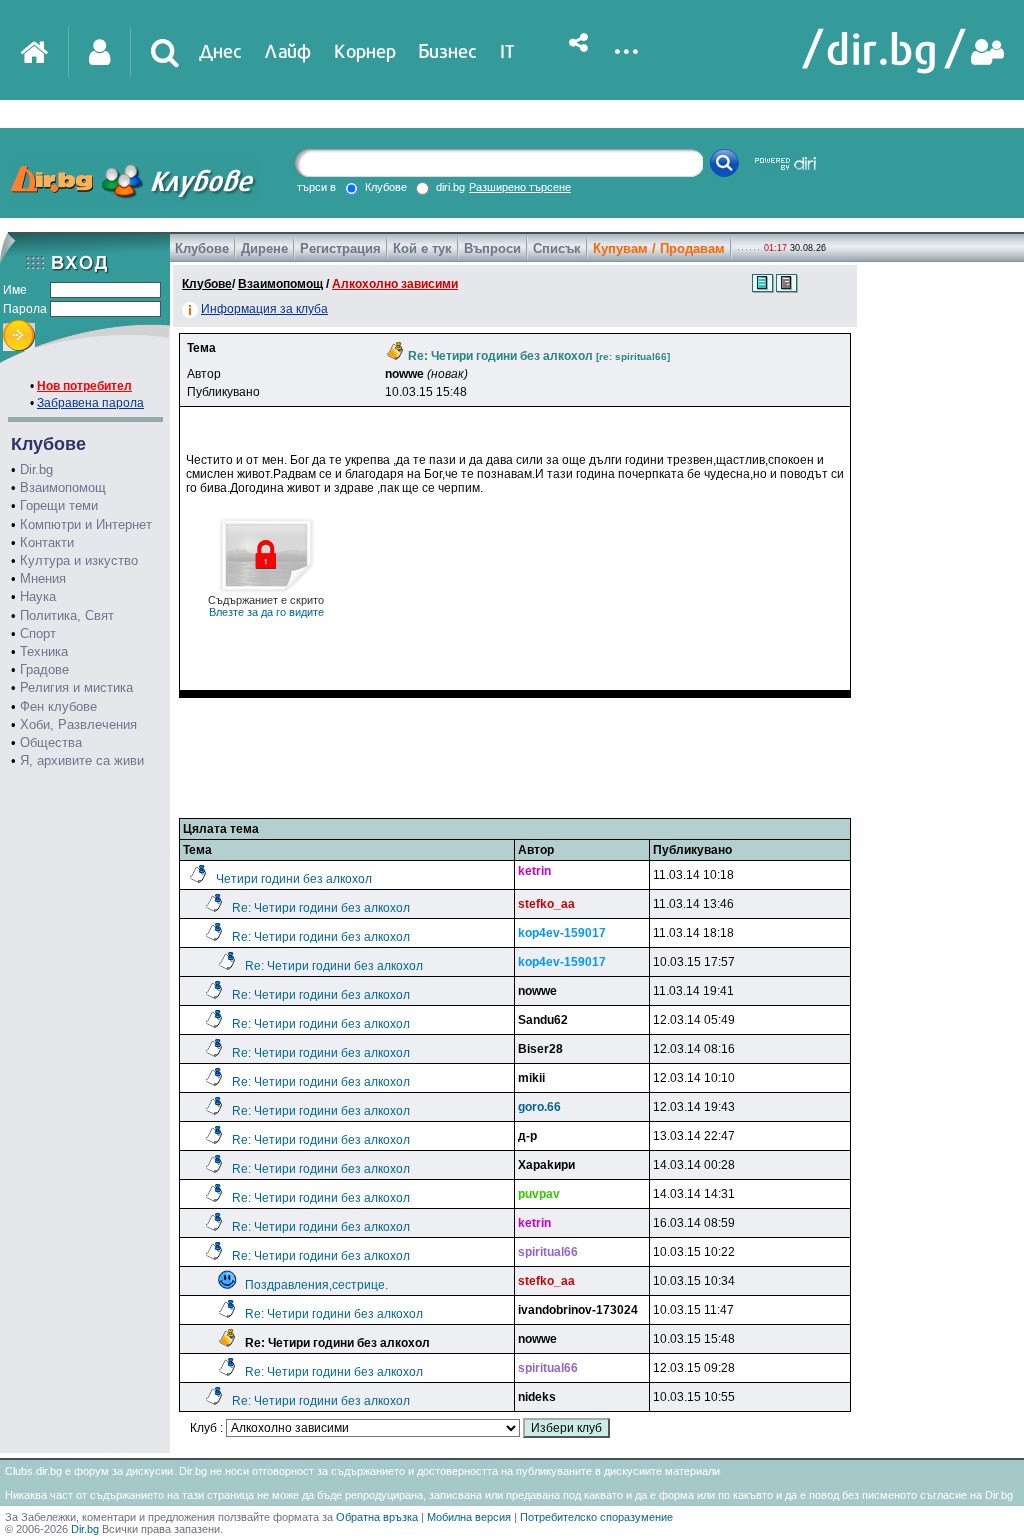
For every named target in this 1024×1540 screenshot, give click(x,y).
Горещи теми (59, 505)
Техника (44, 651)
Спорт (38, 633)
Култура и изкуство (79, 560)
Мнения (43, 578)
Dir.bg (36, 469)
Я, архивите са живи (82, 760)
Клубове (202, 248)
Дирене (264, 248)
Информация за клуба (264, 309)
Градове (44, 669)
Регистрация (340, 248)
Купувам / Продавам (659, 248)
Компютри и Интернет (86, 524)
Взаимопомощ (63, 487)
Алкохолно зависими (395, 284)
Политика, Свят (67, 615)
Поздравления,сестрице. (316, 1285)
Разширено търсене (520, 187)
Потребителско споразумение (596, 1517)
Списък (557, 248)
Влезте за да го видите (266, 606)
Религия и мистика (76, 687)
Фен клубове (58, 706)
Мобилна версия (469, 1517)
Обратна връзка (377, 1517)
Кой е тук (422, 248)
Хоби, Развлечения (78, 724)
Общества (51, 742)
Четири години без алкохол (294, 879)
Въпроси (492, 248)
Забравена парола (90, 403)
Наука (38, 596)
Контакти (47, 542)
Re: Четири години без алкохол (321, 908)
